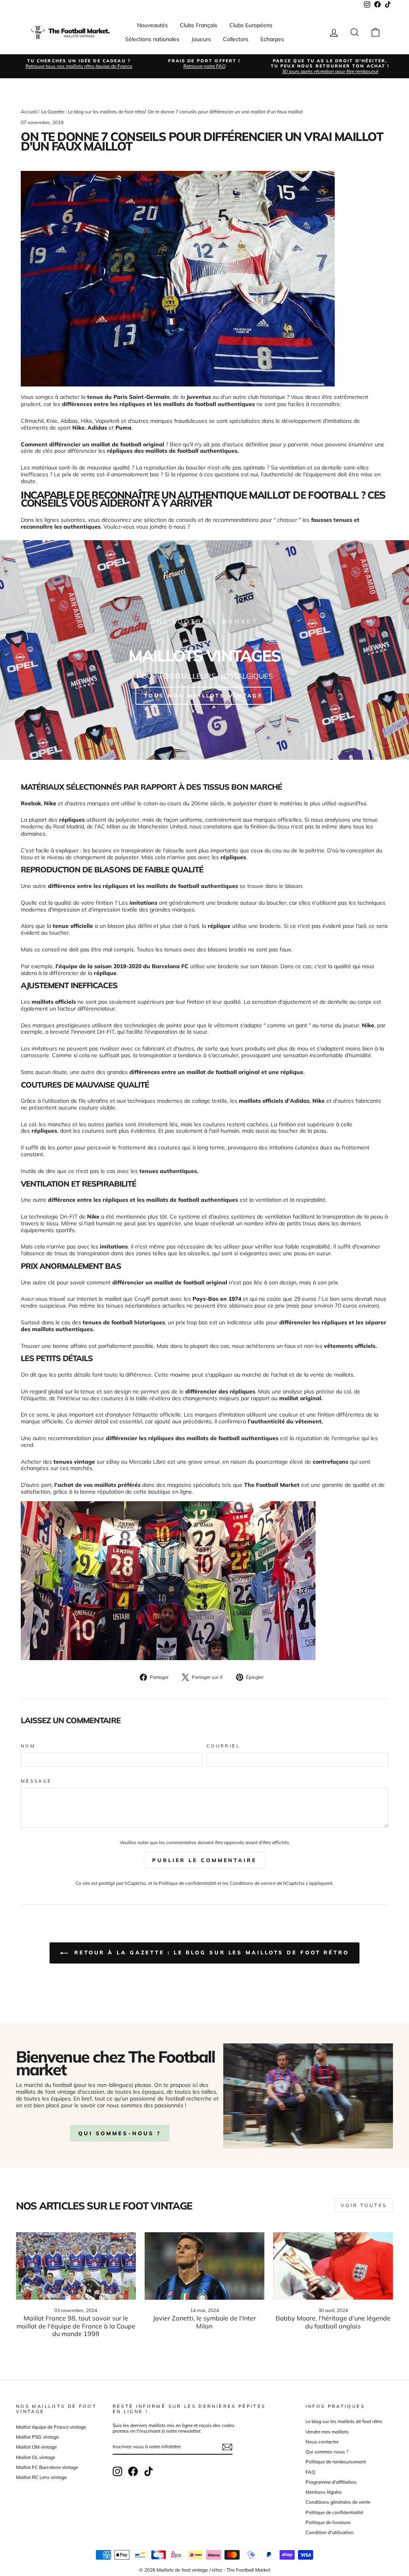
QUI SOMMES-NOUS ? (120, 2133)
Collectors (236, 39)
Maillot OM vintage (36, 2447)
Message (36, 1781)
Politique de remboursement (336, 2462)
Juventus (199, 397)
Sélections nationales (152, 39)
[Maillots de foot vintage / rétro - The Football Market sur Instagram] (117, 2471)
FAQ (310, 2472)
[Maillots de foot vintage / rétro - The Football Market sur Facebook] (133, 2471)
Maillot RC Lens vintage (41, 2477)
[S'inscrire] (227, 2447)
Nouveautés (152, 25)
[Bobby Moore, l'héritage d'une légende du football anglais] (333, 2266)
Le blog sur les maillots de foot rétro (344, 2421)
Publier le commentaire (204, 1860)
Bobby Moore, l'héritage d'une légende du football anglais (333, 2322)
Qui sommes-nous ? (327, 2452)
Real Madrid (68, 827)
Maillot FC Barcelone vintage (47, 2467)
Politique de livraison (328, 2522)
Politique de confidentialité (187, 1883)
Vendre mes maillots (327, 2432)
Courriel (223, 1746)
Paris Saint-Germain (142, 397)
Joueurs (201, 39)
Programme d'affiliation (331, 2482)
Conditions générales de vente (338, 2502)
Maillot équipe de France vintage (51, 2427)
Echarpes (272, 39)
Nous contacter (322, 2442)
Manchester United (162, 827)
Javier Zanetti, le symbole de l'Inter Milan (204, 2322)
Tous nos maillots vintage (204, 696)
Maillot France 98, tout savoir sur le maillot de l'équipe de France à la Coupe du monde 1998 (76, 2326)
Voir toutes (364, 2205)
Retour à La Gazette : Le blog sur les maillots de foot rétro (210, 1952)
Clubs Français (199, 25)
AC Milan (109, 827)
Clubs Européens (251, 25)
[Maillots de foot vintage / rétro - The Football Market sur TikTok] (149, 2471)
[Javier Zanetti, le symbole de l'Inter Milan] (204, 2266)
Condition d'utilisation (330, 2532)
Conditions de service (253, 1883)
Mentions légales (324, 2492)
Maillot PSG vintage (37, 2437)
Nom (28, 1746)
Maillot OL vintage (36, 2457)
